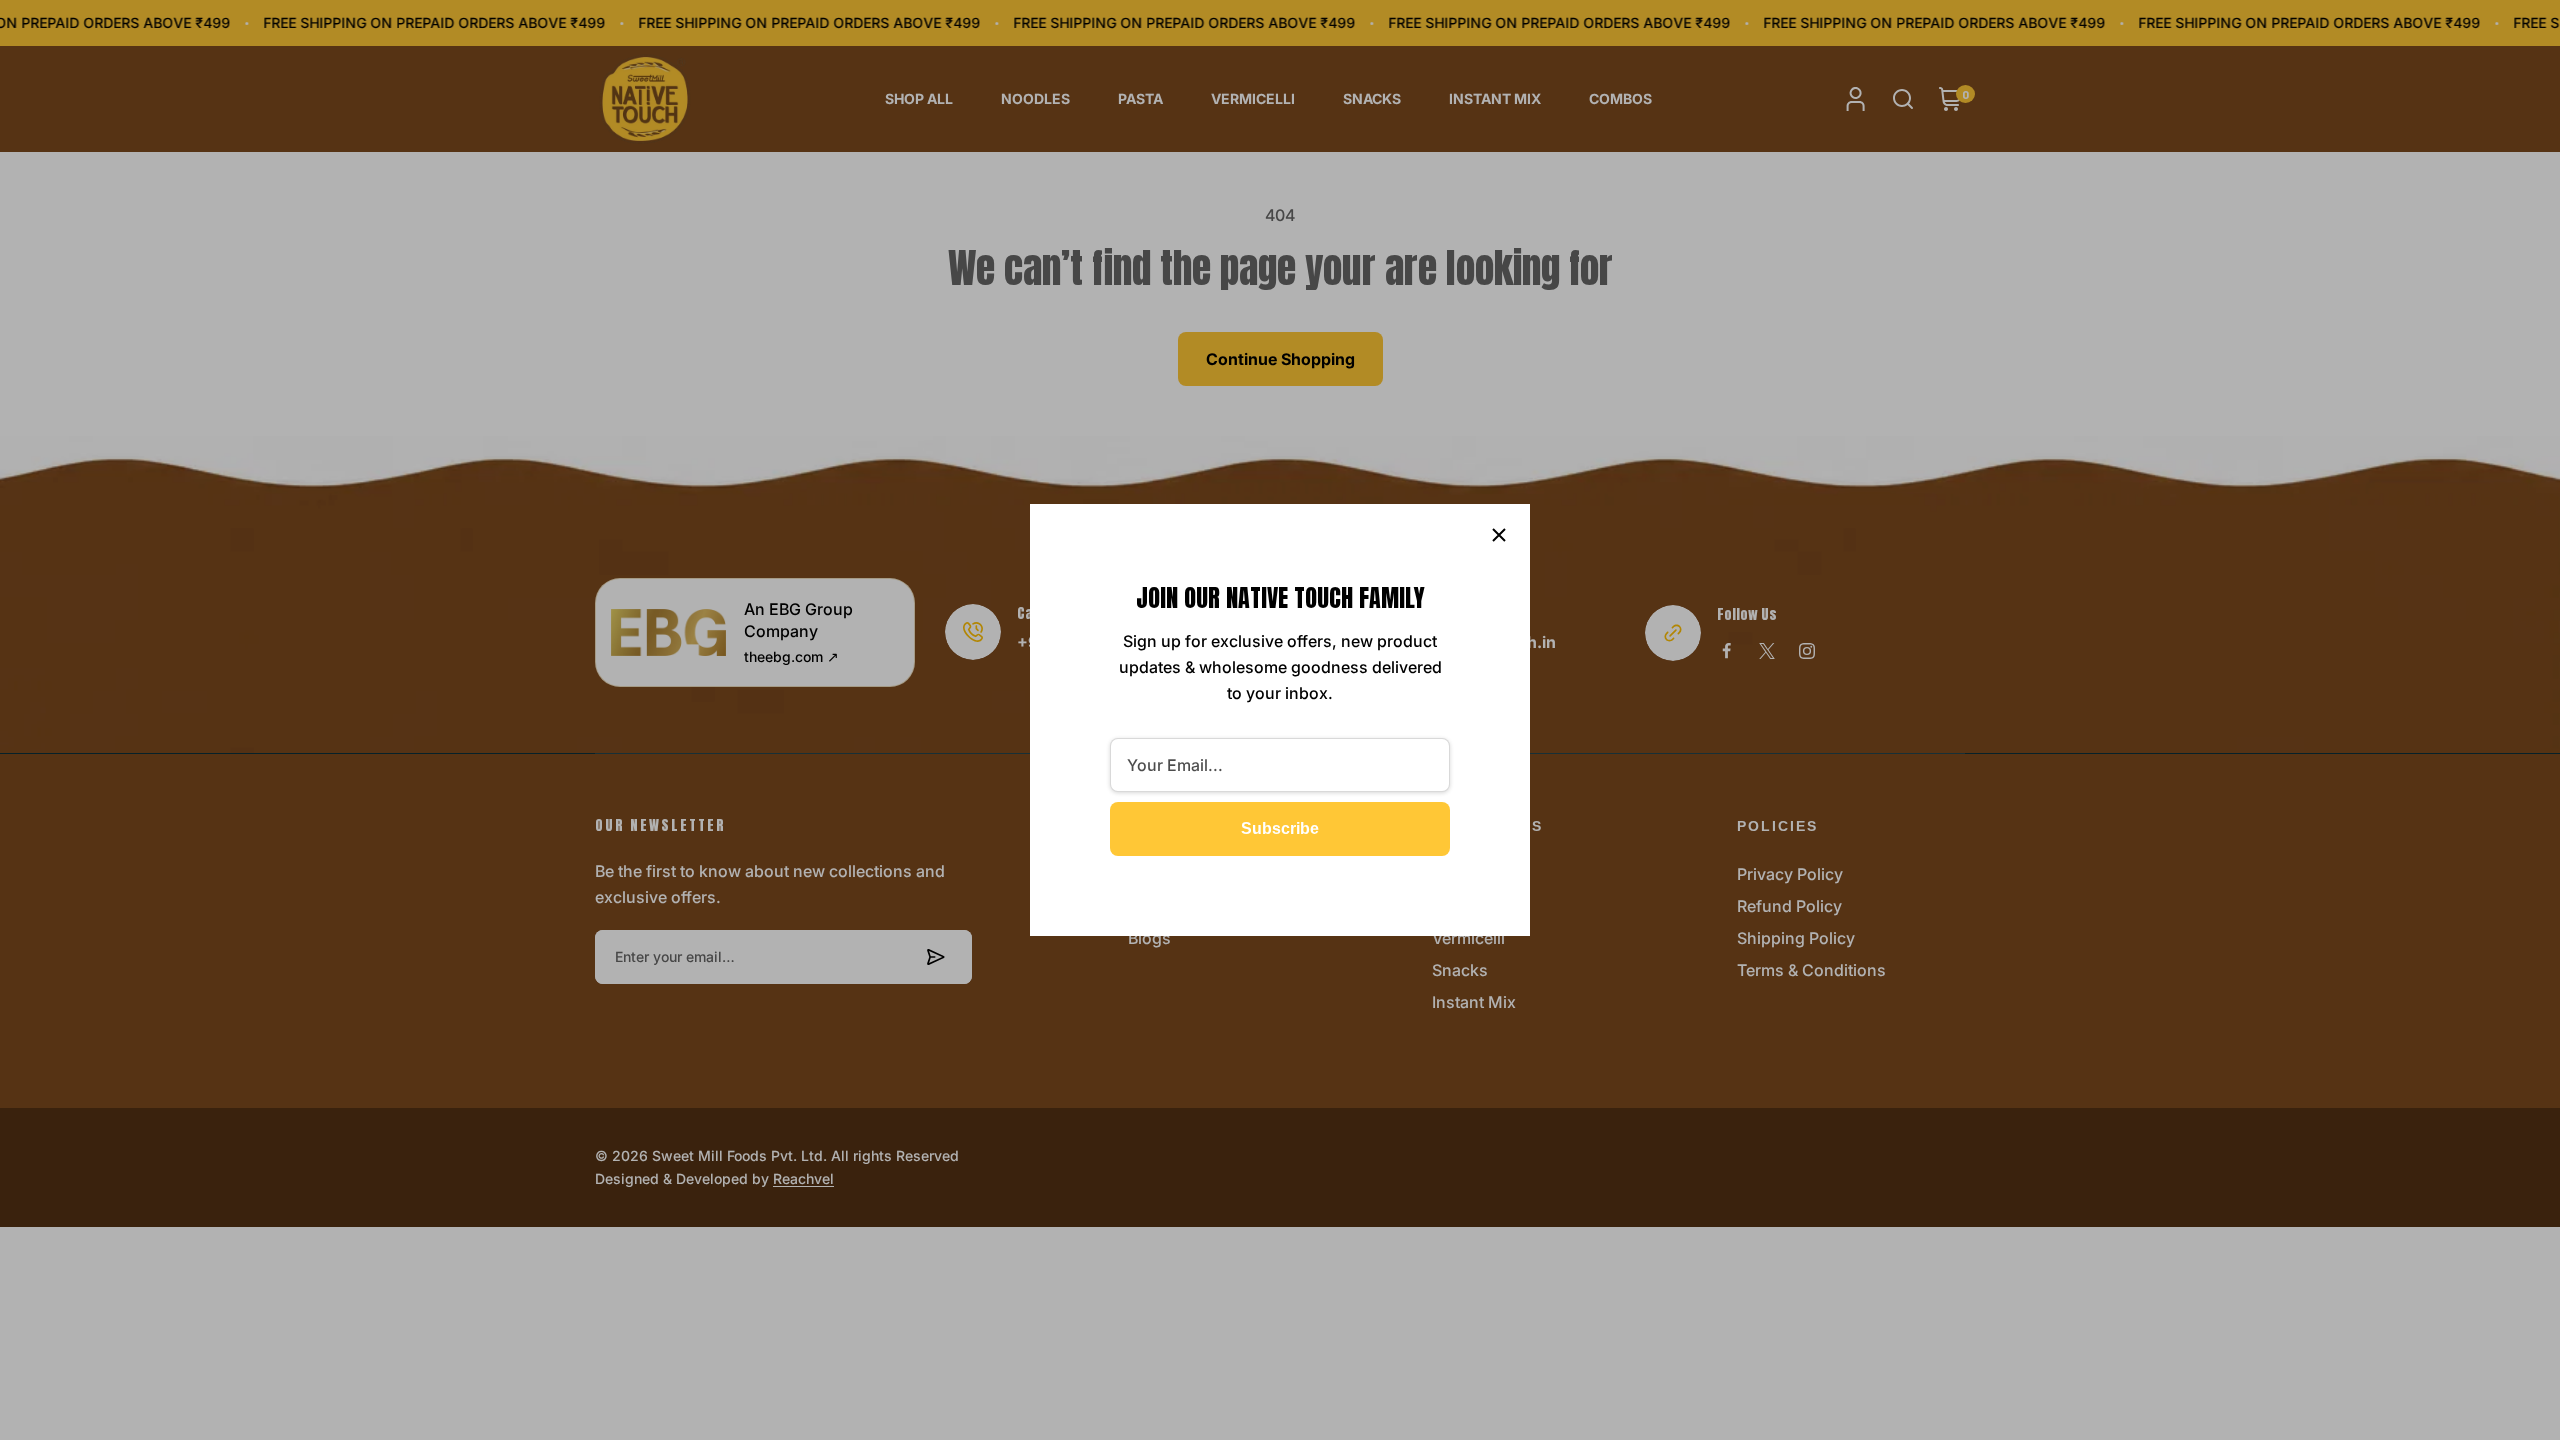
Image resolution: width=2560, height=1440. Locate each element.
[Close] (1499, 535)
